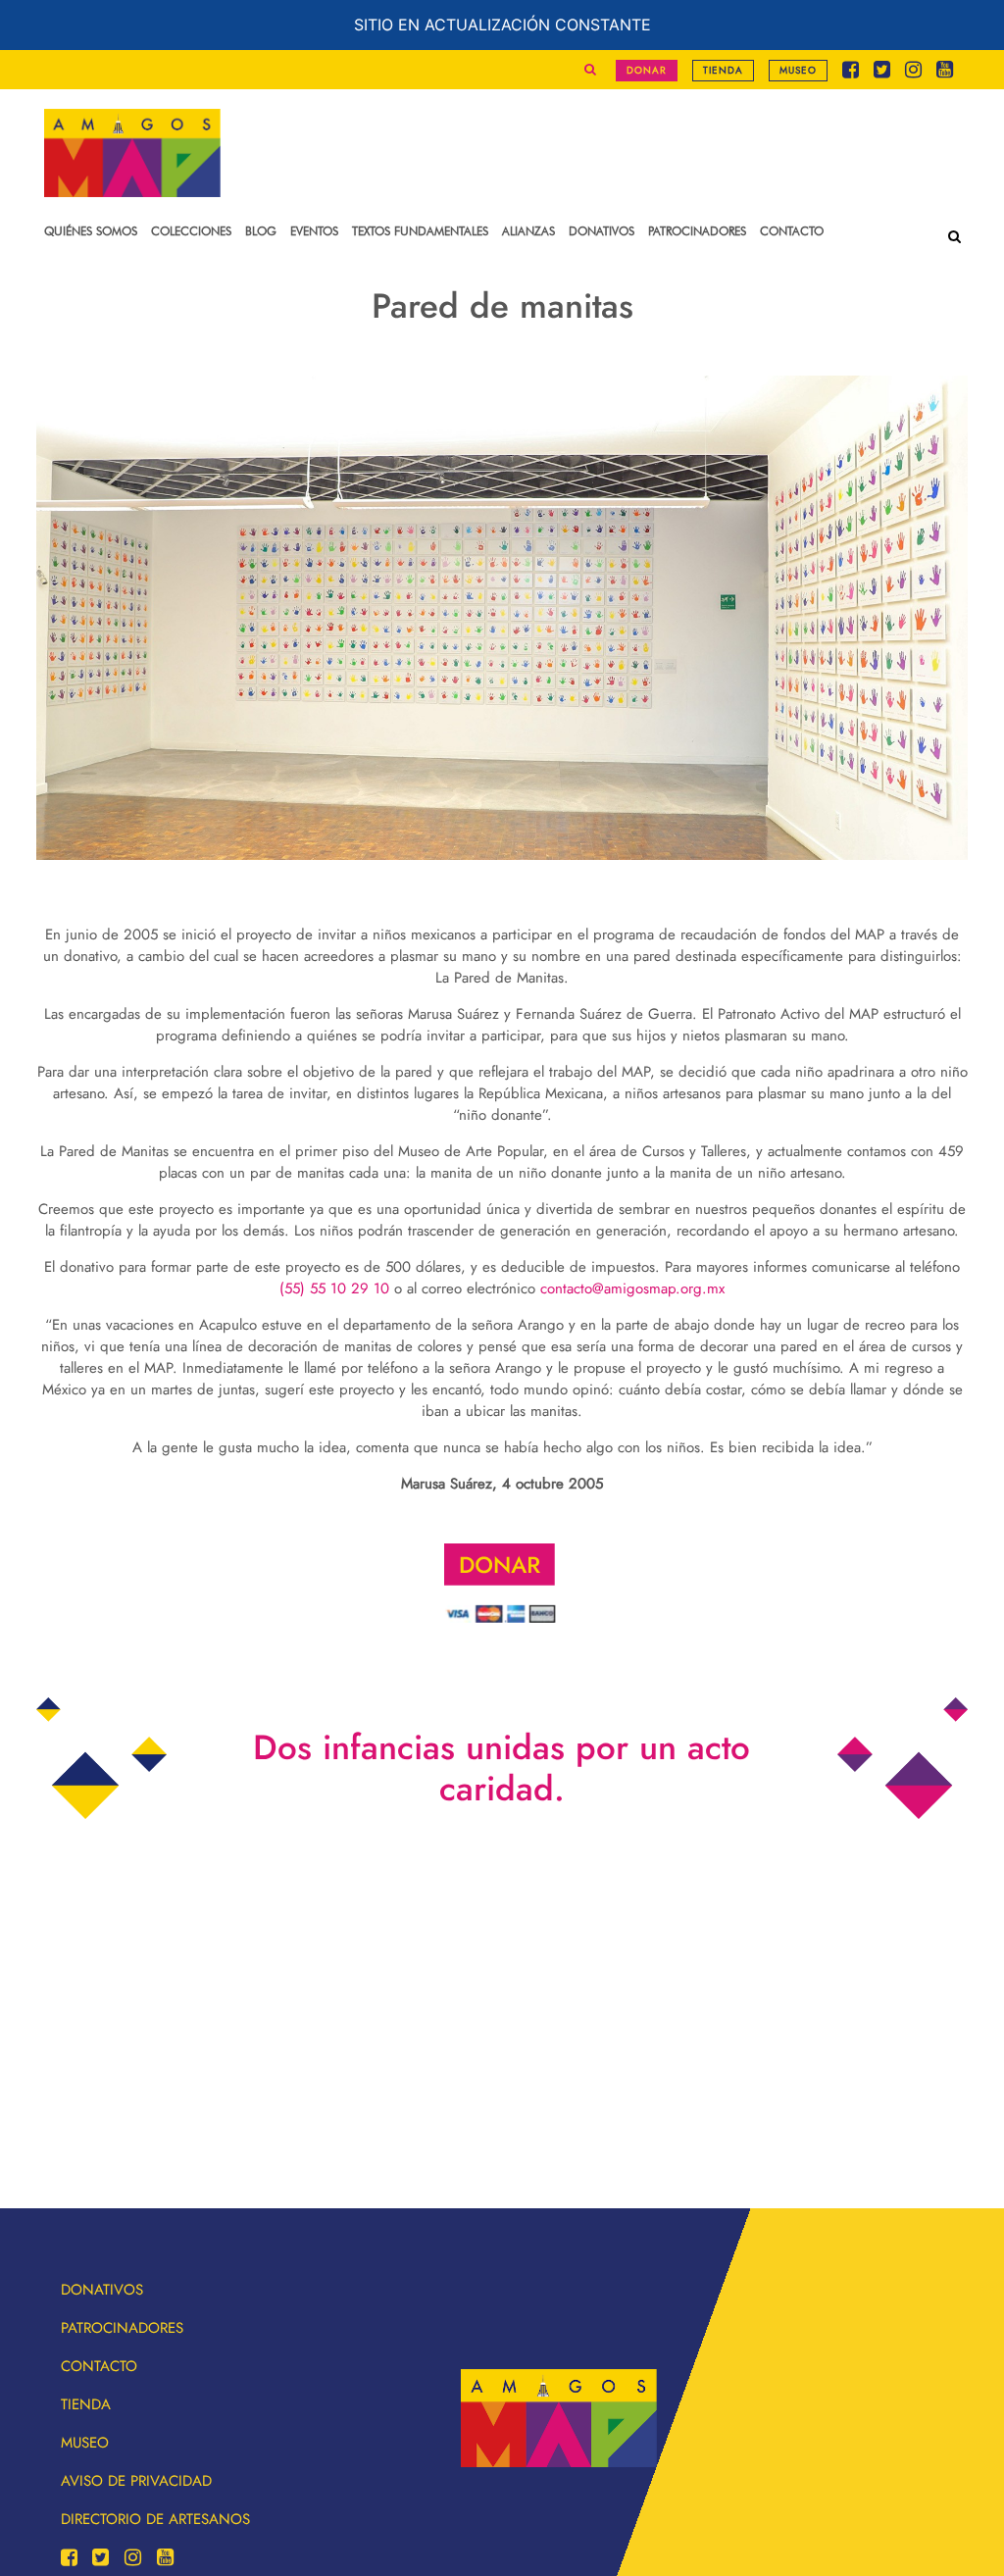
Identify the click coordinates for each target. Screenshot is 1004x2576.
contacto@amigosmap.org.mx (632, 1288)
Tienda (723, 70)
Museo (798, 70)
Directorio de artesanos (155, 2519)
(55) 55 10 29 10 (334, 1288)
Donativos (102, 2290)
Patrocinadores (122, 2328)
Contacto (99, 2366)
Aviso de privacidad (136, 2481)
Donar (647, 70)
